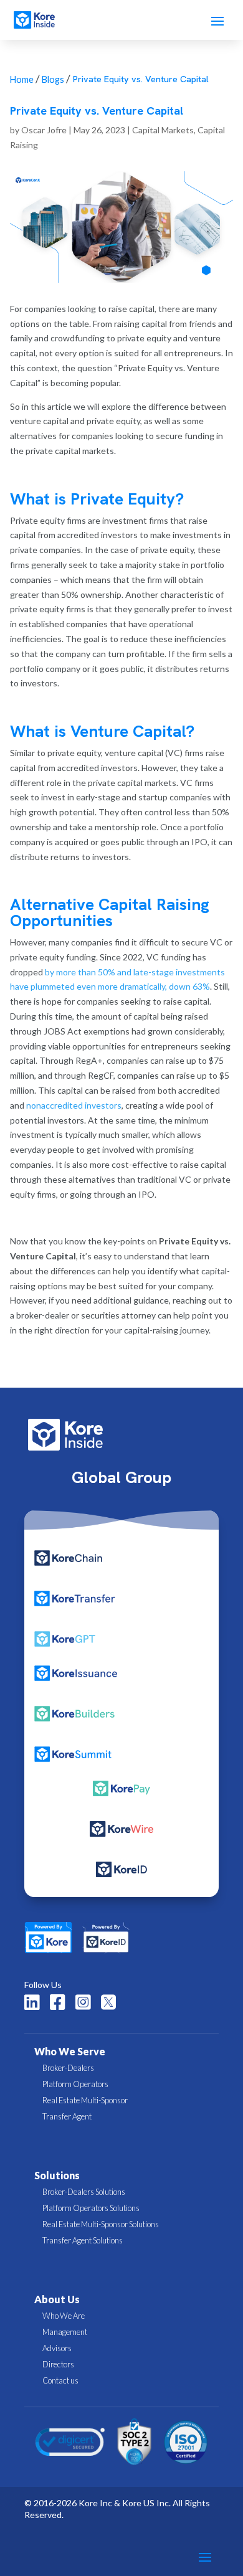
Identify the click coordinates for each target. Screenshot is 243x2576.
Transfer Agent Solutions (83, 2240)
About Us (57, 2299)
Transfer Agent (67, 2116)
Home (22, 79)
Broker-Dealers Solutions (84, 2192)
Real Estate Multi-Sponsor (85, 2100)
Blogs (53, 79)
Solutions (57, 2175)
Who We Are (64, 2316)
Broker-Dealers (68, 2068)
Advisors (57, 2348)
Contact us (60, 2380)
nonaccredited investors (74, 1105)
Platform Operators (75, 2084)
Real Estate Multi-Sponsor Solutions (101, 2224)
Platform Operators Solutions (91, 2208)
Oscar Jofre (44, 130)
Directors (58, 2364)
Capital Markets (163, 130)
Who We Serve (70, 2051)
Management (65, 2332)
